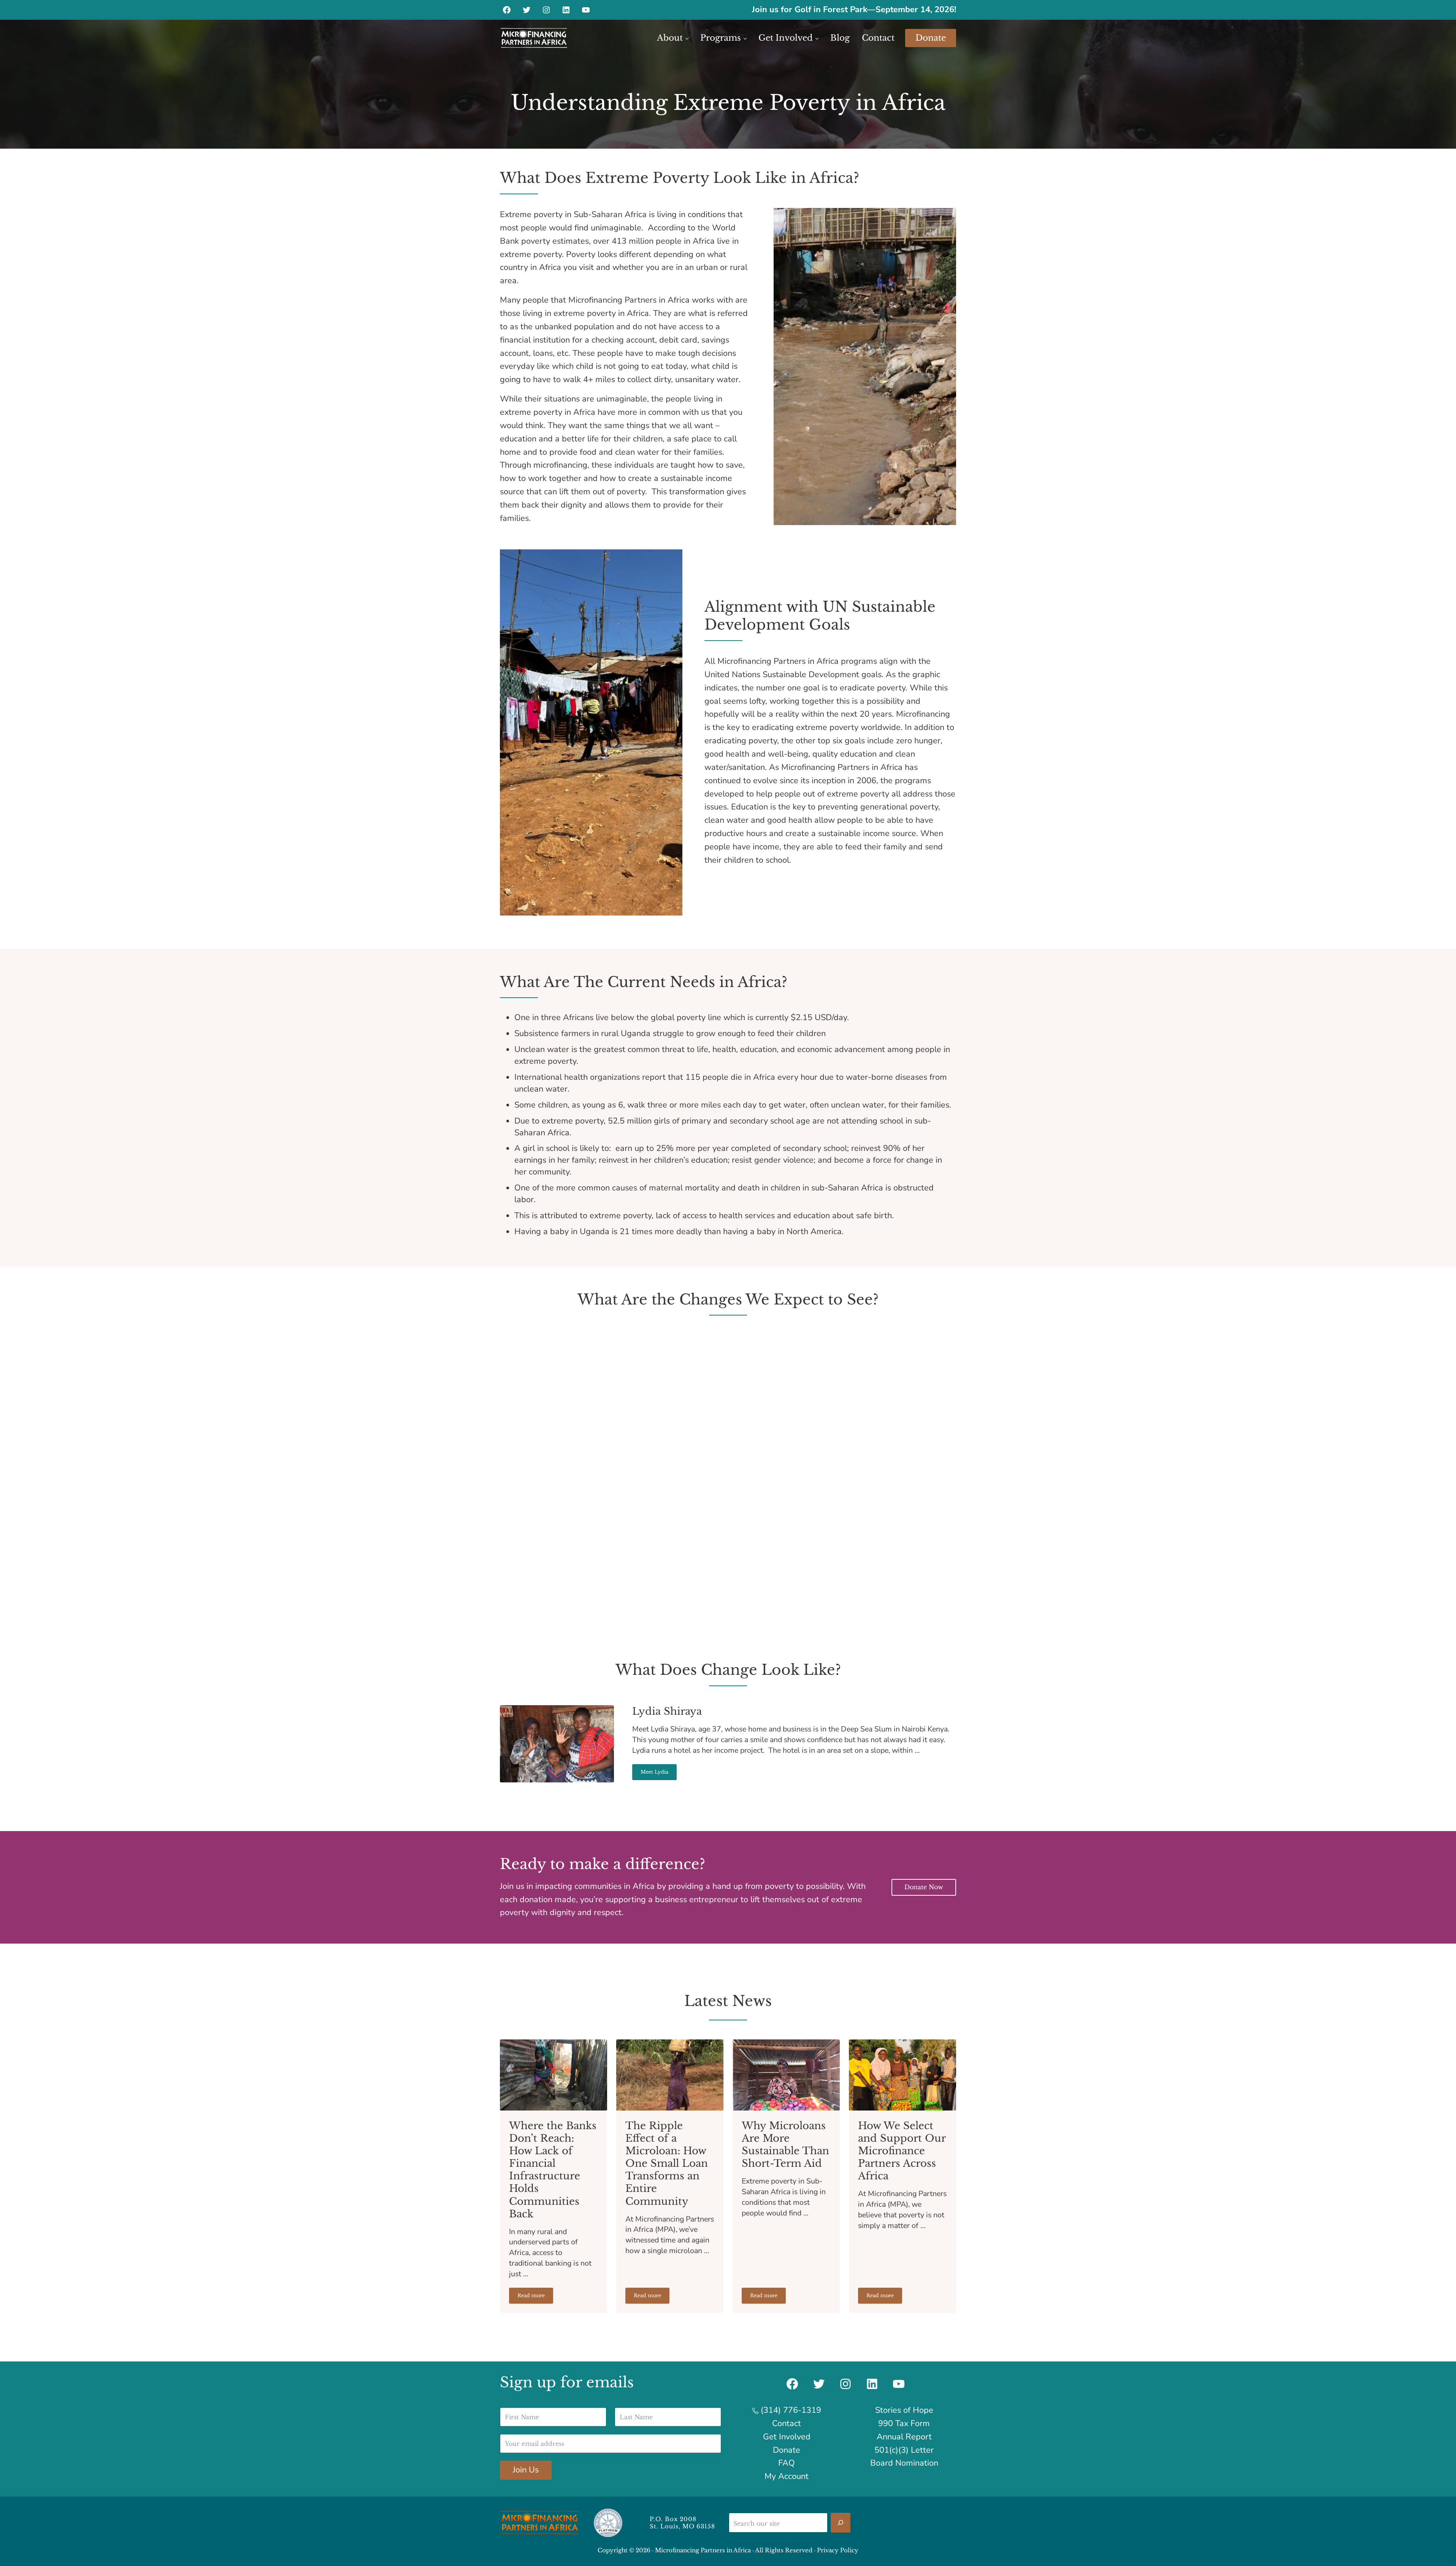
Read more (535, 2297)
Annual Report (904, 2437)
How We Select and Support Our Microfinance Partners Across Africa (902, 2151)
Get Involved (787, 2437)
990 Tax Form (904, 2423)
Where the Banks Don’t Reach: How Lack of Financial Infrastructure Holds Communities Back (553, 2170)
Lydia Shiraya (667, 1711)
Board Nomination (904, 2463)
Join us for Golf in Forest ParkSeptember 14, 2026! (854, 10)
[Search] (841, 2523)
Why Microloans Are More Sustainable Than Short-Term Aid (785, 2145)
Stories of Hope (904, 2410)
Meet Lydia (659, 1773)
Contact (787, 2423)
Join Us (526, 2470)
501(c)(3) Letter (904, 2450)
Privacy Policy (838, 2550)
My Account (787, 2476)
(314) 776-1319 (790, 2410)
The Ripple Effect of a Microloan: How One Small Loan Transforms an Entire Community (667, 2163)
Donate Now (924, 1887)
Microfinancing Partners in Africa (703, 2550)
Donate (787, 2450)
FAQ (787, 2463)
